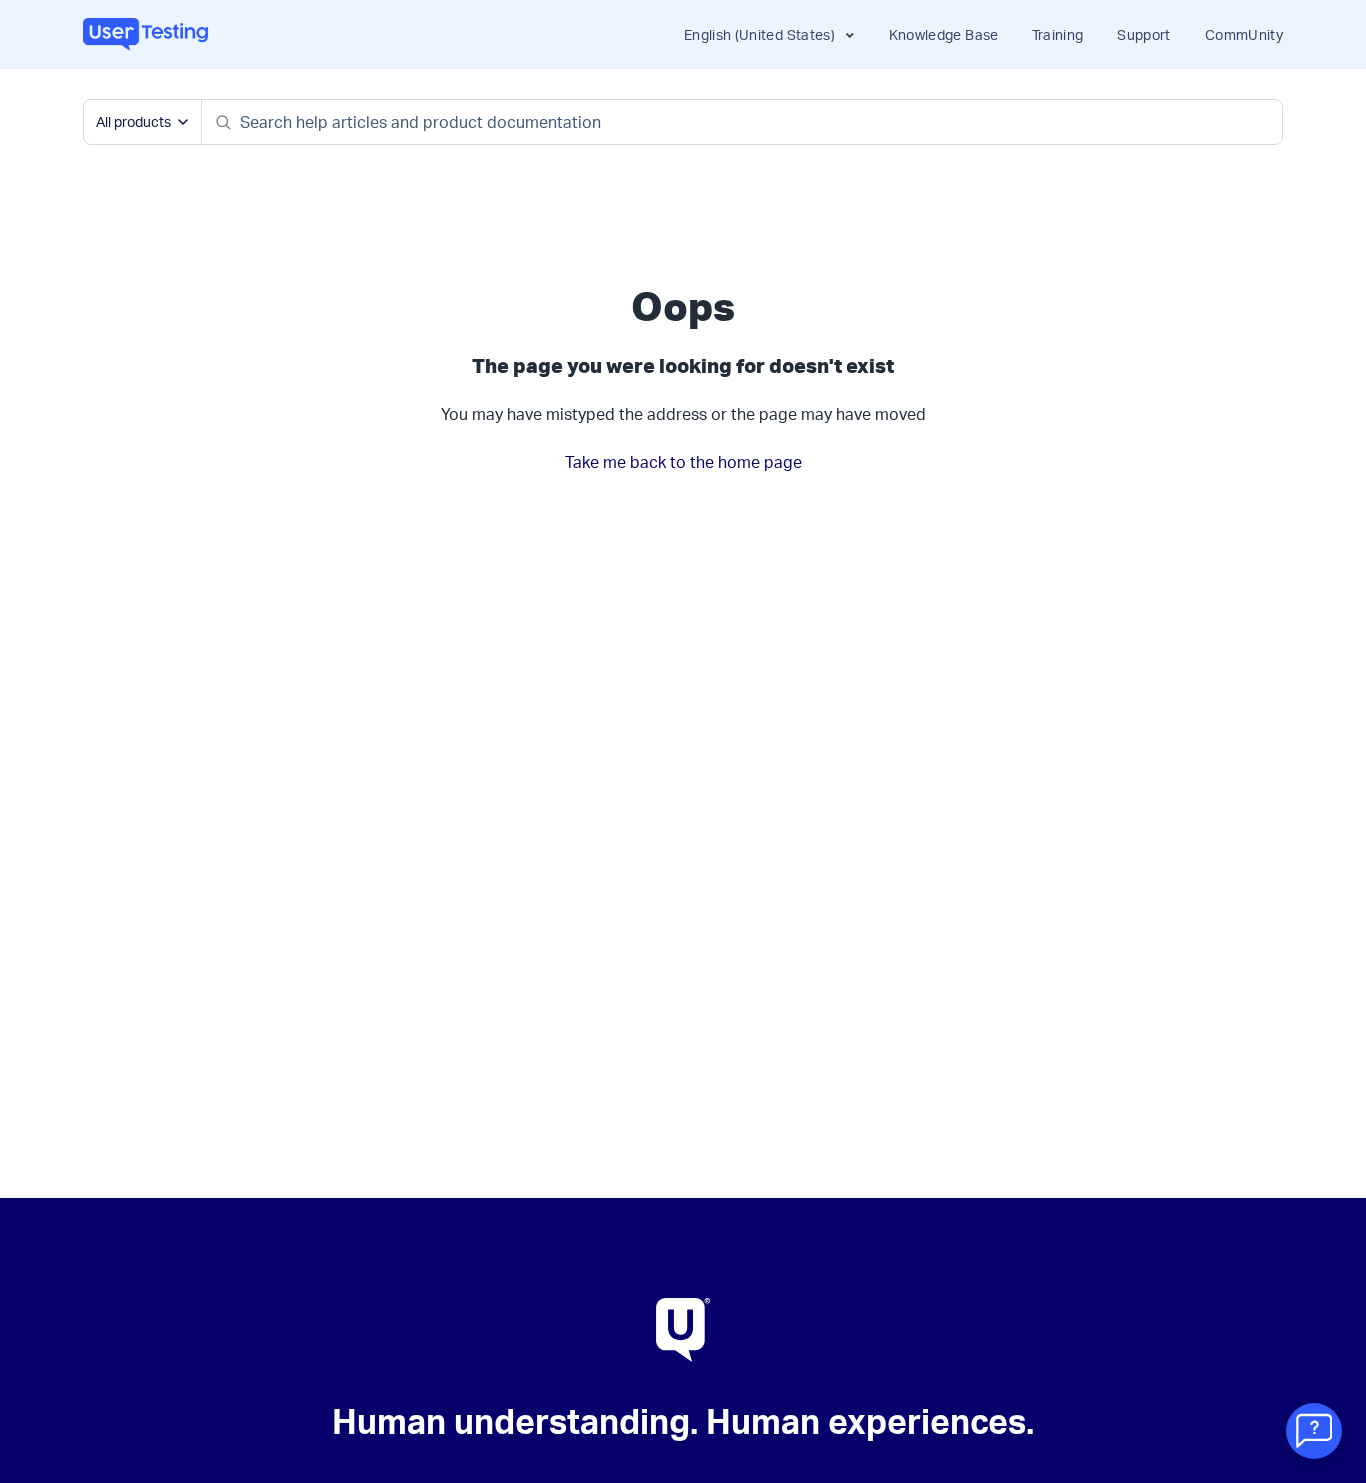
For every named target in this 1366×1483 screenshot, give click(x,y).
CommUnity (1244, 34)
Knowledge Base (944, 34)
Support (1143, 34)
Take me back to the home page (683, 462)
